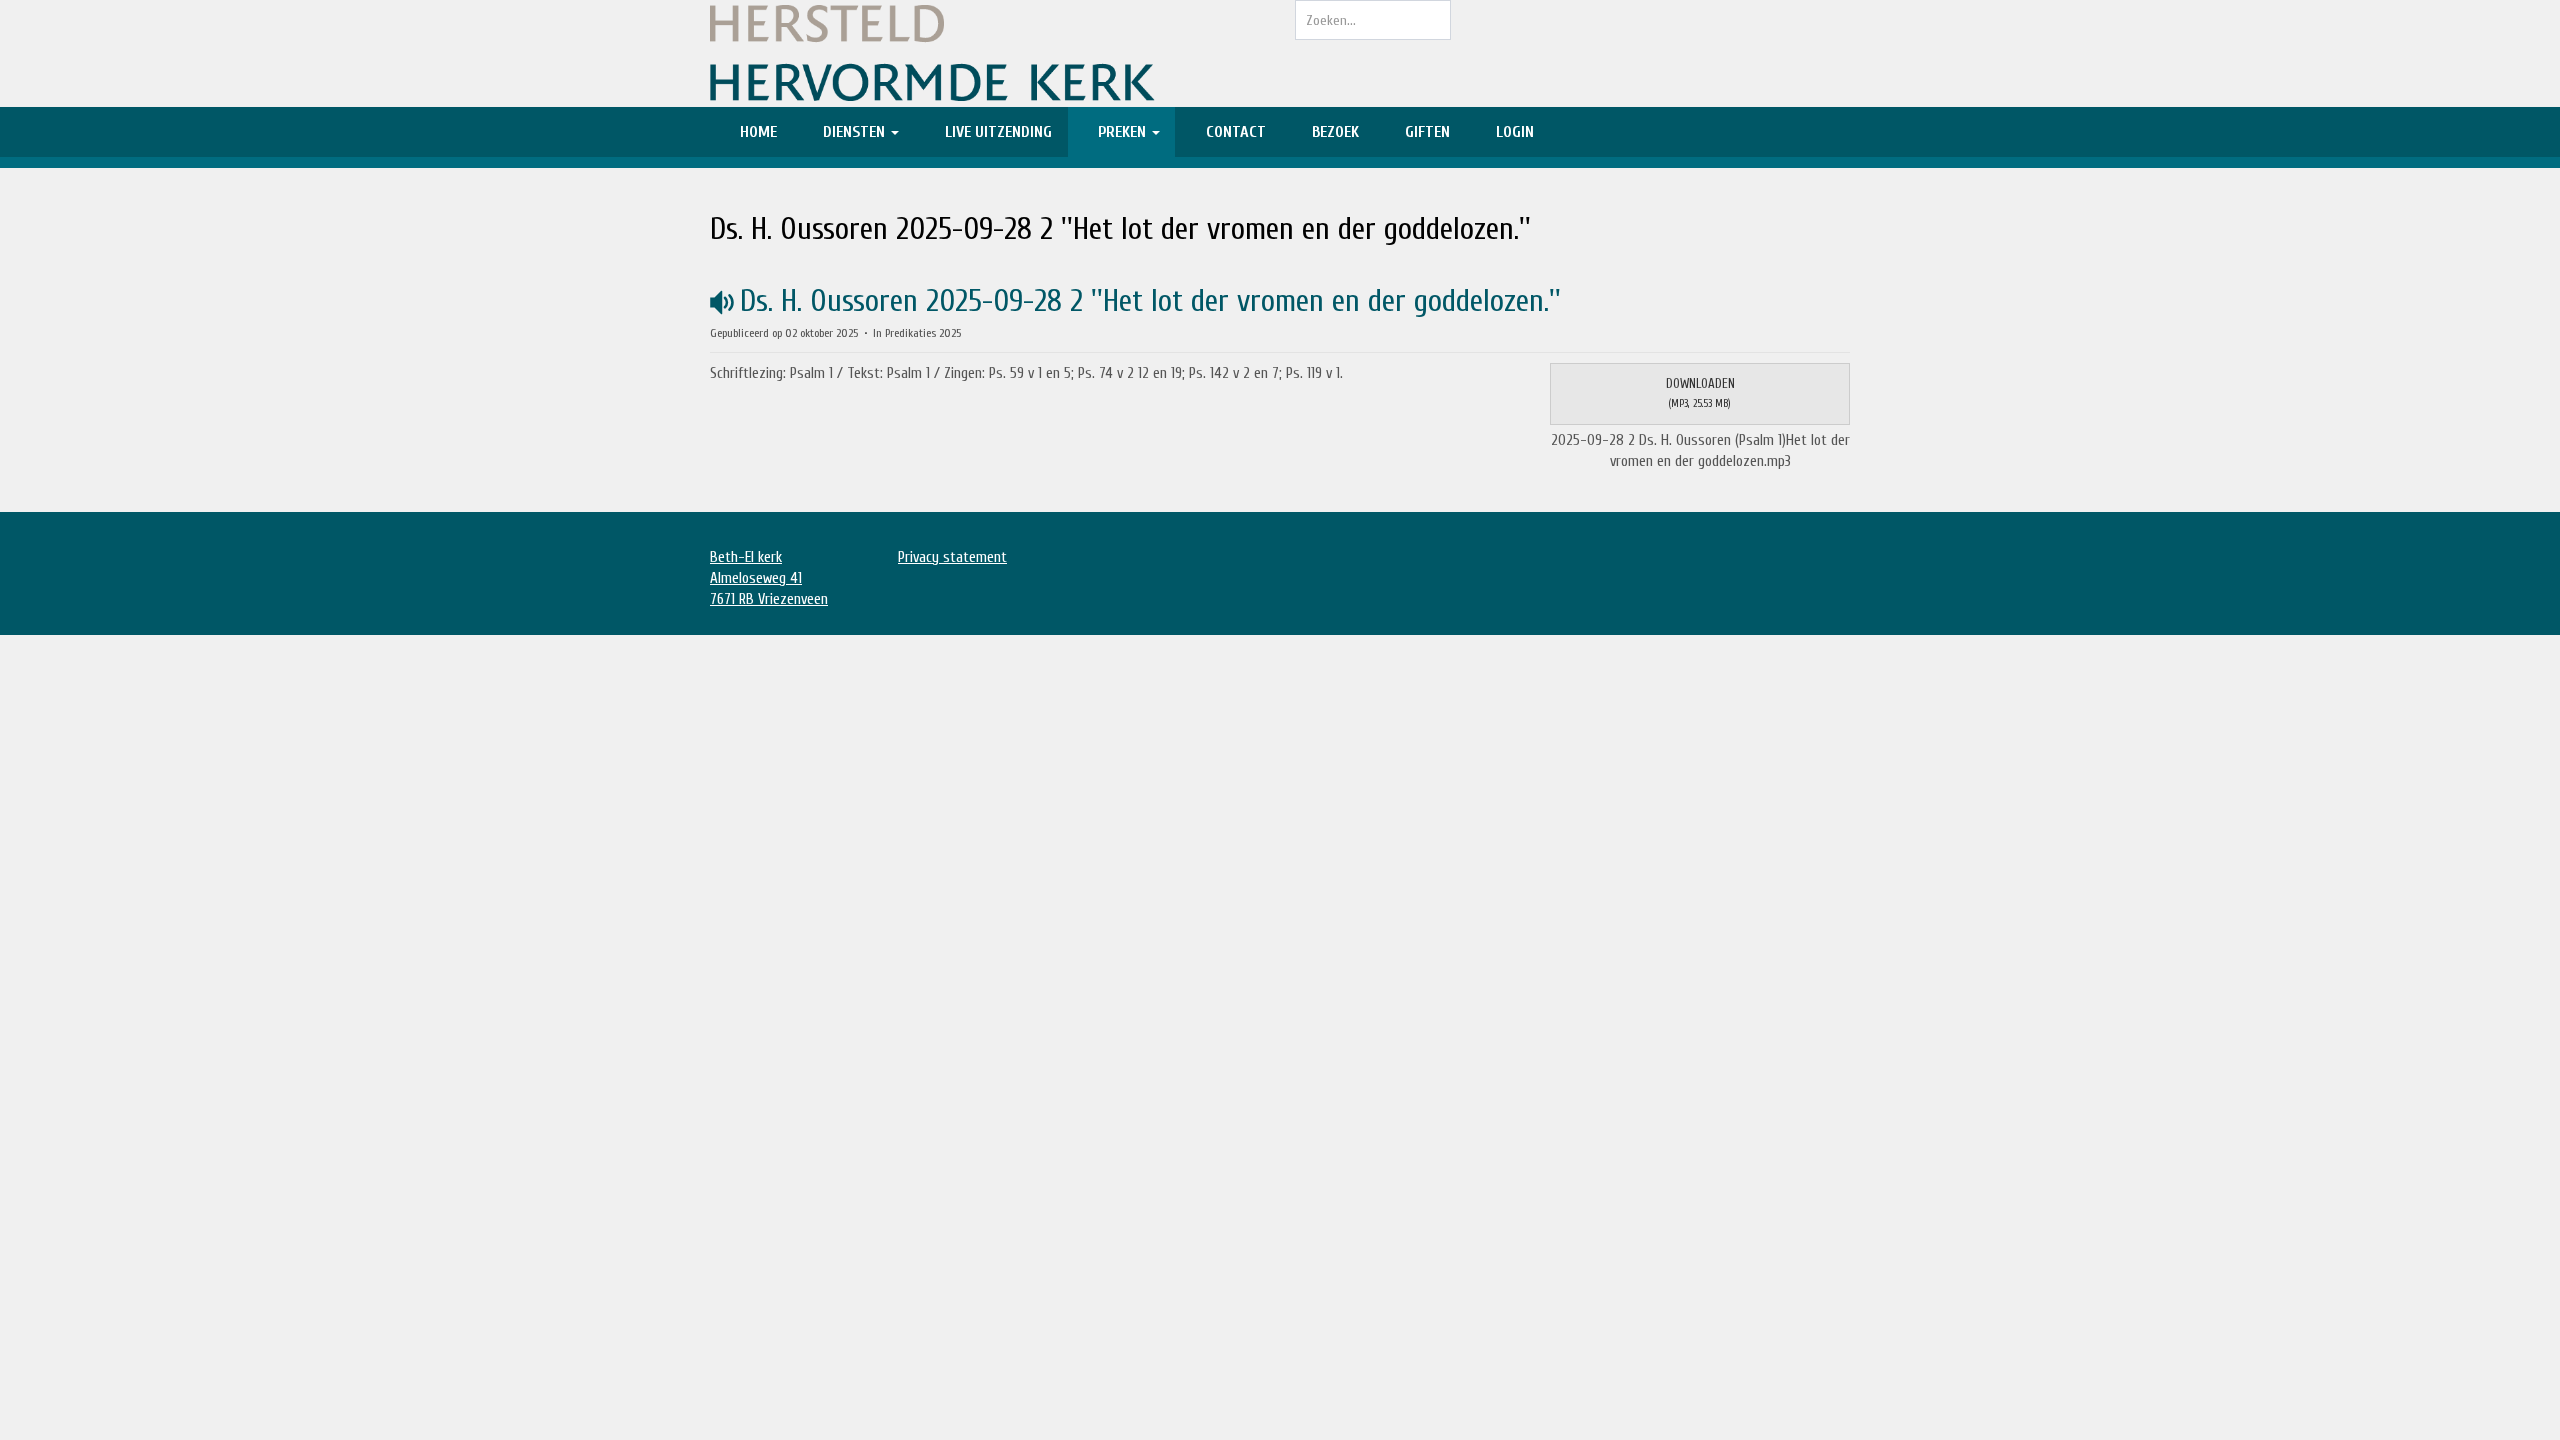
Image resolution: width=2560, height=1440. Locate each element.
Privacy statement (952, 557)
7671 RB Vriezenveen (769, 599)
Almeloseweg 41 (756, 578)
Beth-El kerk (746, 557)
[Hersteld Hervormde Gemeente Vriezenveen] (987, 53)
